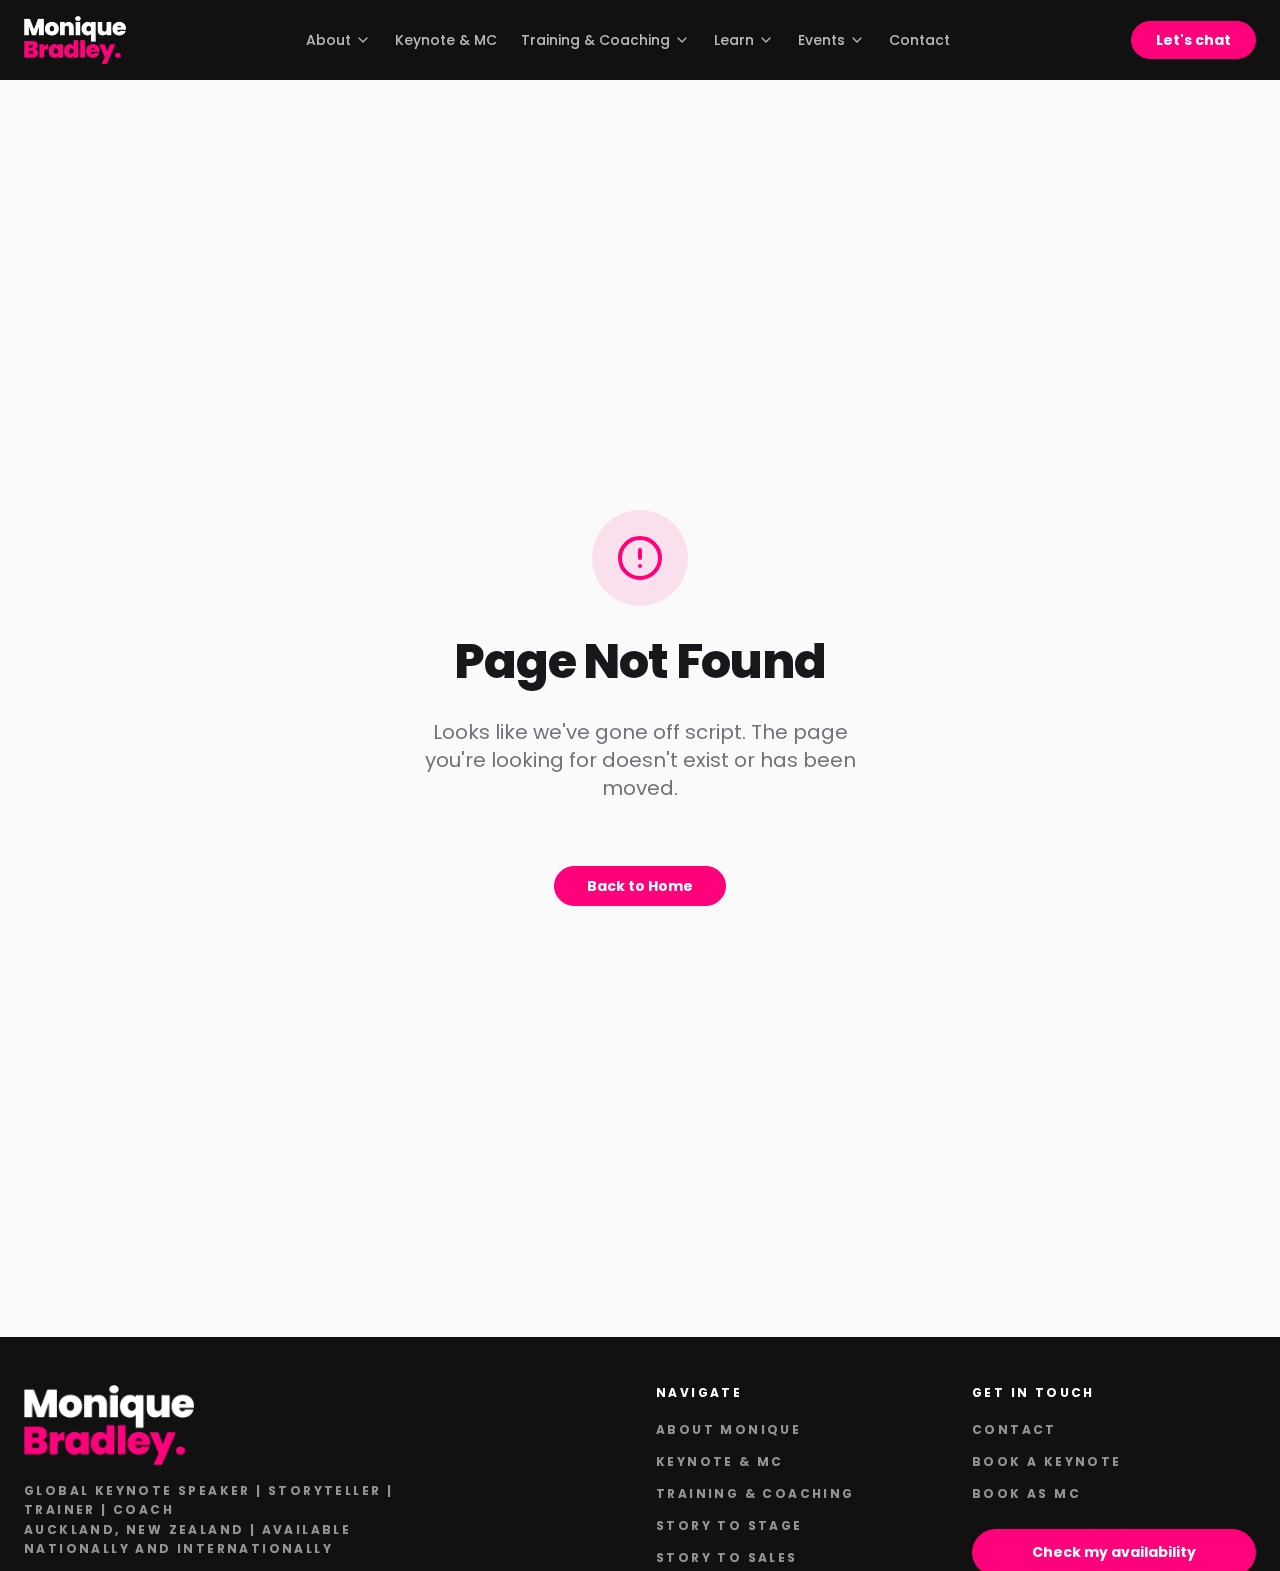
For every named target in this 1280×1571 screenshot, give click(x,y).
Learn (734, 40)
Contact (919, 40)
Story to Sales (727, 1557)
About (328, 40)
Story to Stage (729, 1525)
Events (821, 40)
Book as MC (1026, 1493)
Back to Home (640, 886)
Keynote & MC (446, 40)
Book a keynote (1047, 1461)
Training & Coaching (595, 40)
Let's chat (1193, 40)
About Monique (728, 1429)
